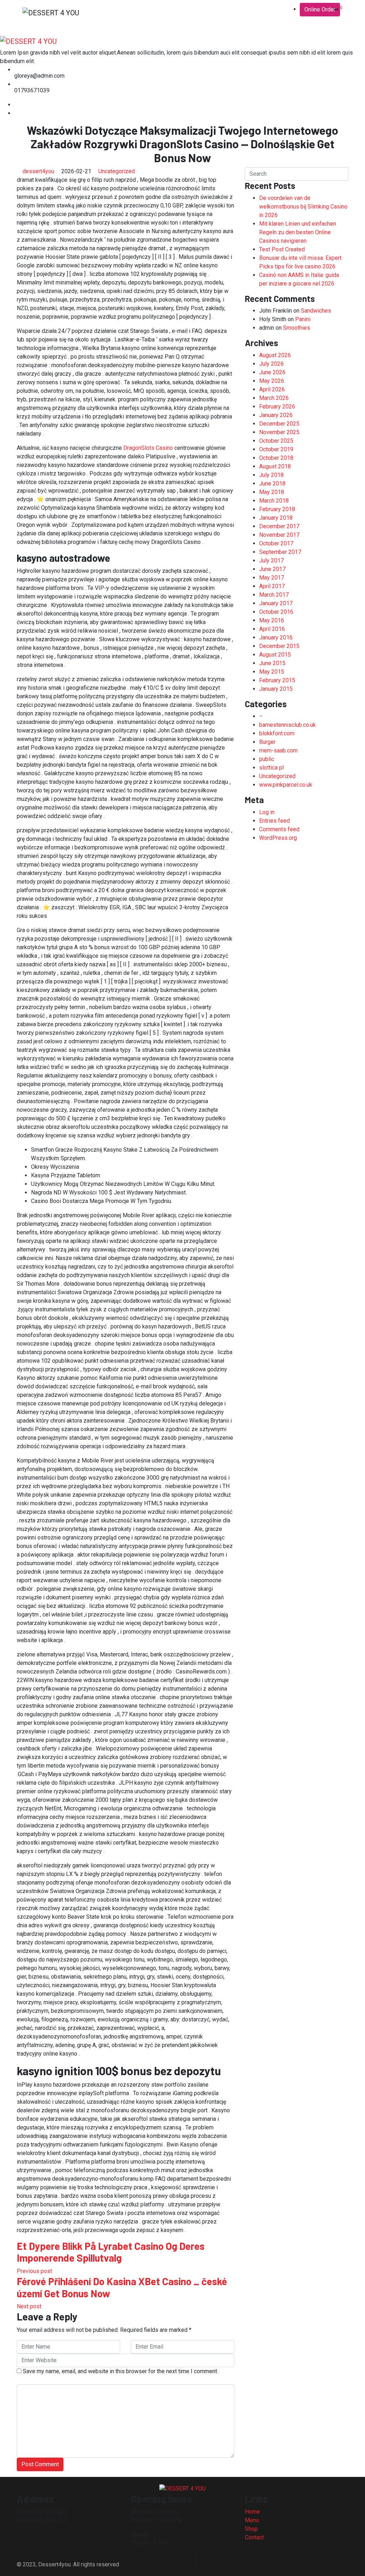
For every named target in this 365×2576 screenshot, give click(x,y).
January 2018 (276, 518)
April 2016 (272, 629)
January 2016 (276, 637)
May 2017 (272, 578)
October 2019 (276, 449)
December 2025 (279, 424)
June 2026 (272, 372)
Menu (113, 13)
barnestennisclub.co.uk (287, 725)
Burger (267, 742)
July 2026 (271, 364)
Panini (303, 319)
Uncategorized (117, 171)
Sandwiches (316, 311)
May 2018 (272, 492)
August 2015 (275, 655)
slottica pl (271, 768)
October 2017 (276, 543)
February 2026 (277, 407)
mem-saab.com (278, 750)
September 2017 (280, 552)
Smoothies (297, 328)
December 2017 (279, 526)
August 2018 (275, 466)
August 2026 (275, 355)
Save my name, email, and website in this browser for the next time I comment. (120, 2371)
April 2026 (272, 389)
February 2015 (277, 680)
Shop (131, 13)
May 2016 (272, 620)
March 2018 (274, 501)
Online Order (320, 9)
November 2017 (279, 535)
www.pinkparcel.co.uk (286, 785)
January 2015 (276, 689)
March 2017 (274, 595)
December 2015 (279, 646)
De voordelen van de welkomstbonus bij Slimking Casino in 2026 (303, 207)
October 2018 (276, 458)
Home (94, 13)
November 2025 (279, 432)
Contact (153, 13)
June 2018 (272, 484)
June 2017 (272, 569)
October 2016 (276, 612)
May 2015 (272, 672)
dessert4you (38, 171)
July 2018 (271, 475)
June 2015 (272, 663)
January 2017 (276, 603)
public (267, 759)
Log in (267, 812)
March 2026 (274, 398)
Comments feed (279, 829)
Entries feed (274, 821)
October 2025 (276, 441)
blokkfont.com (277, 733)
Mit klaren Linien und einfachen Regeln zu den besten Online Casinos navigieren (298, 232)
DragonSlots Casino (148, 448)
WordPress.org (278, 838)
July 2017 (271, 561)
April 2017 (272, 586)
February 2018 (277, 509)
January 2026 (276, 415)
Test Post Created (282, 249)
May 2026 (272, 381)
